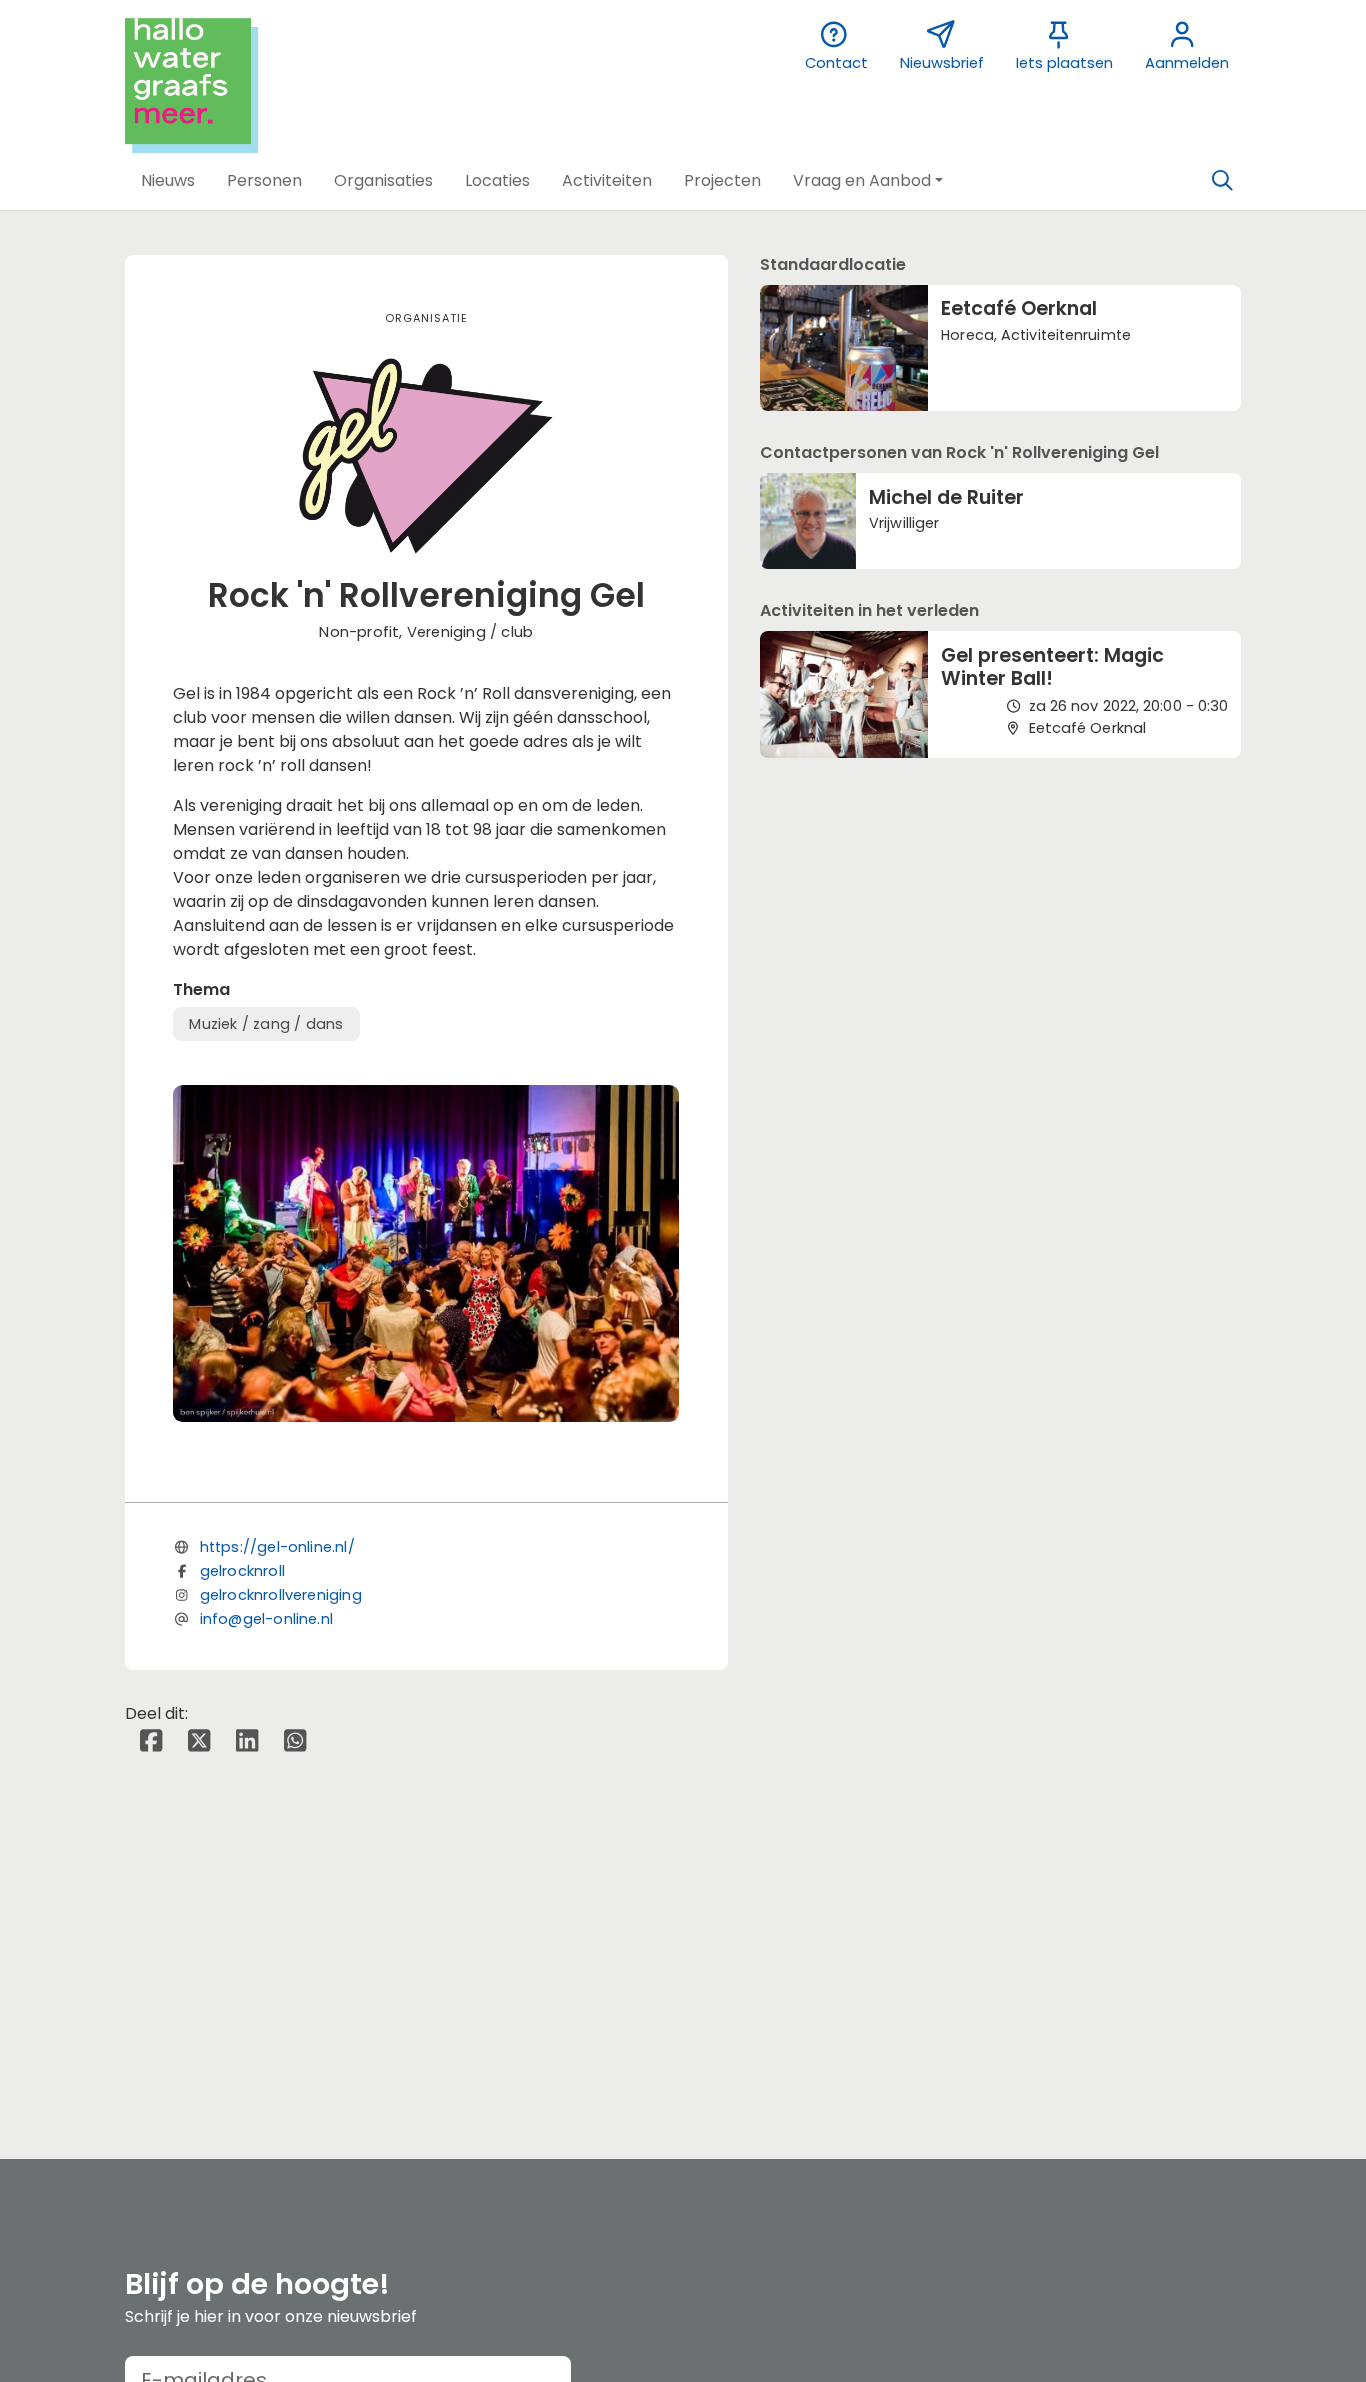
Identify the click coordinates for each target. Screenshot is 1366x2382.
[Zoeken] (1222, 181)
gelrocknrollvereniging (281, 1595)
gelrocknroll (242, 1571)
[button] (168, 181)
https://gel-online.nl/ (277, 1547)
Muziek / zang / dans (266, 1024)
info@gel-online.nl (266, 1619)
